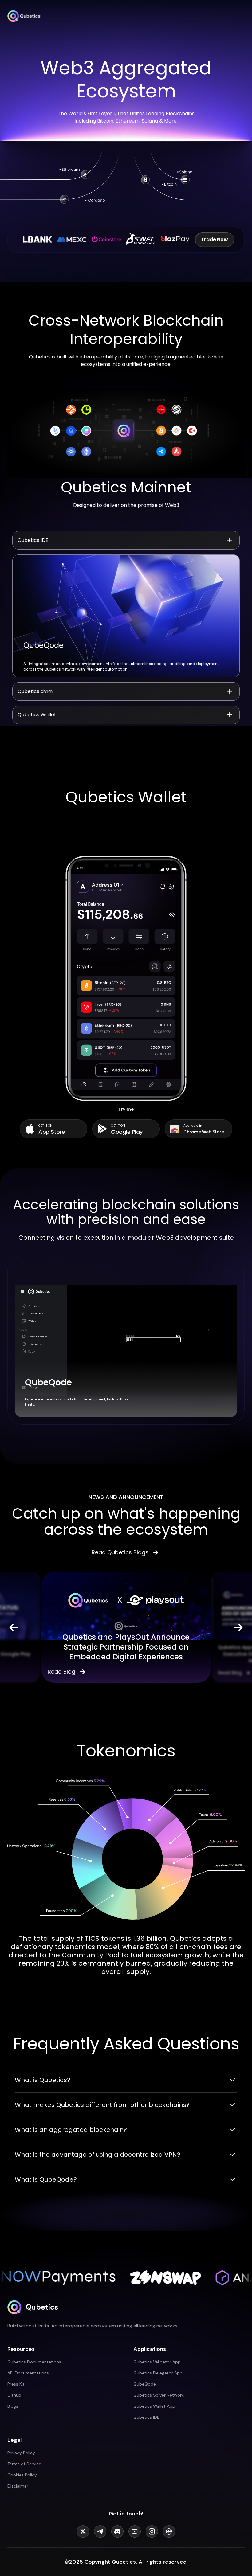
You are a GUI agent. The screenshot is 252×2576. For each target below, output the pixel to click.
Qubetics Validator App (157, 2362)
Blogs (13, 2406)
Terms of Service (24, 2464)
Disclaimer (18, 2486)
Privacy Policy (21, 2453)
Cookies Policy (22, 2475)
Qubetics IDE (146, 2417)
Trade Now (215, 239)
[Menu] (241, 16)
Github (14, 2395)
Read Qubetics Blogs (120, 1552)
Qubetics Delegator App (158, 2373)
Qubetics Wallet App (154, 2406)
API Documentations (28, 2373)
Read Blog (61, 1672)
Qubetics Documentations (34, 2362)
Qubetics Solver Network (159, 2395)
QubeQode (145, 2384)
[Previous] (14, 1627)
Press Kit (16, 2384)
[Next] (238, 1627)
